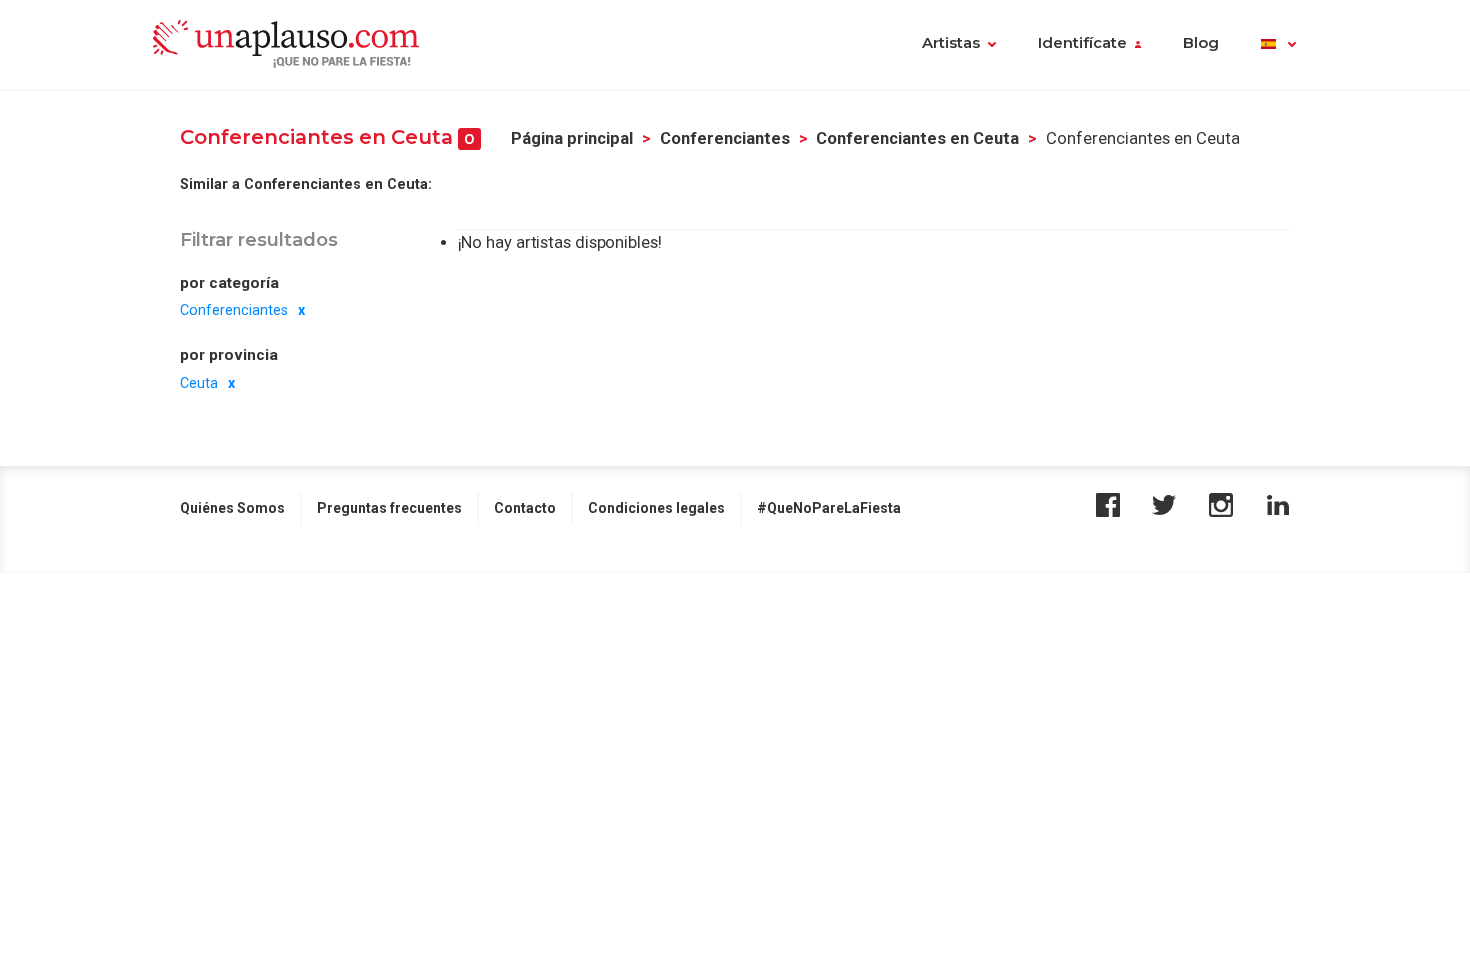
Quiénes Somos (232, 508)
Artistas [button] (951, 43)
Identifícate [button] (1082, 43)
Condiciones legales (656, 508)
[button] (1278, 45)
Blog (1201, 43)
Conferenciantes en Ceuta (917, 138)
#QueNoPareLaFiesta (829, 508)
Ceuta (199, 383)
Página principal (572, 138)
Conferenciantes (725, 138)
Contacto (525, 508)
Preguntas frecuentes (389, 508)
